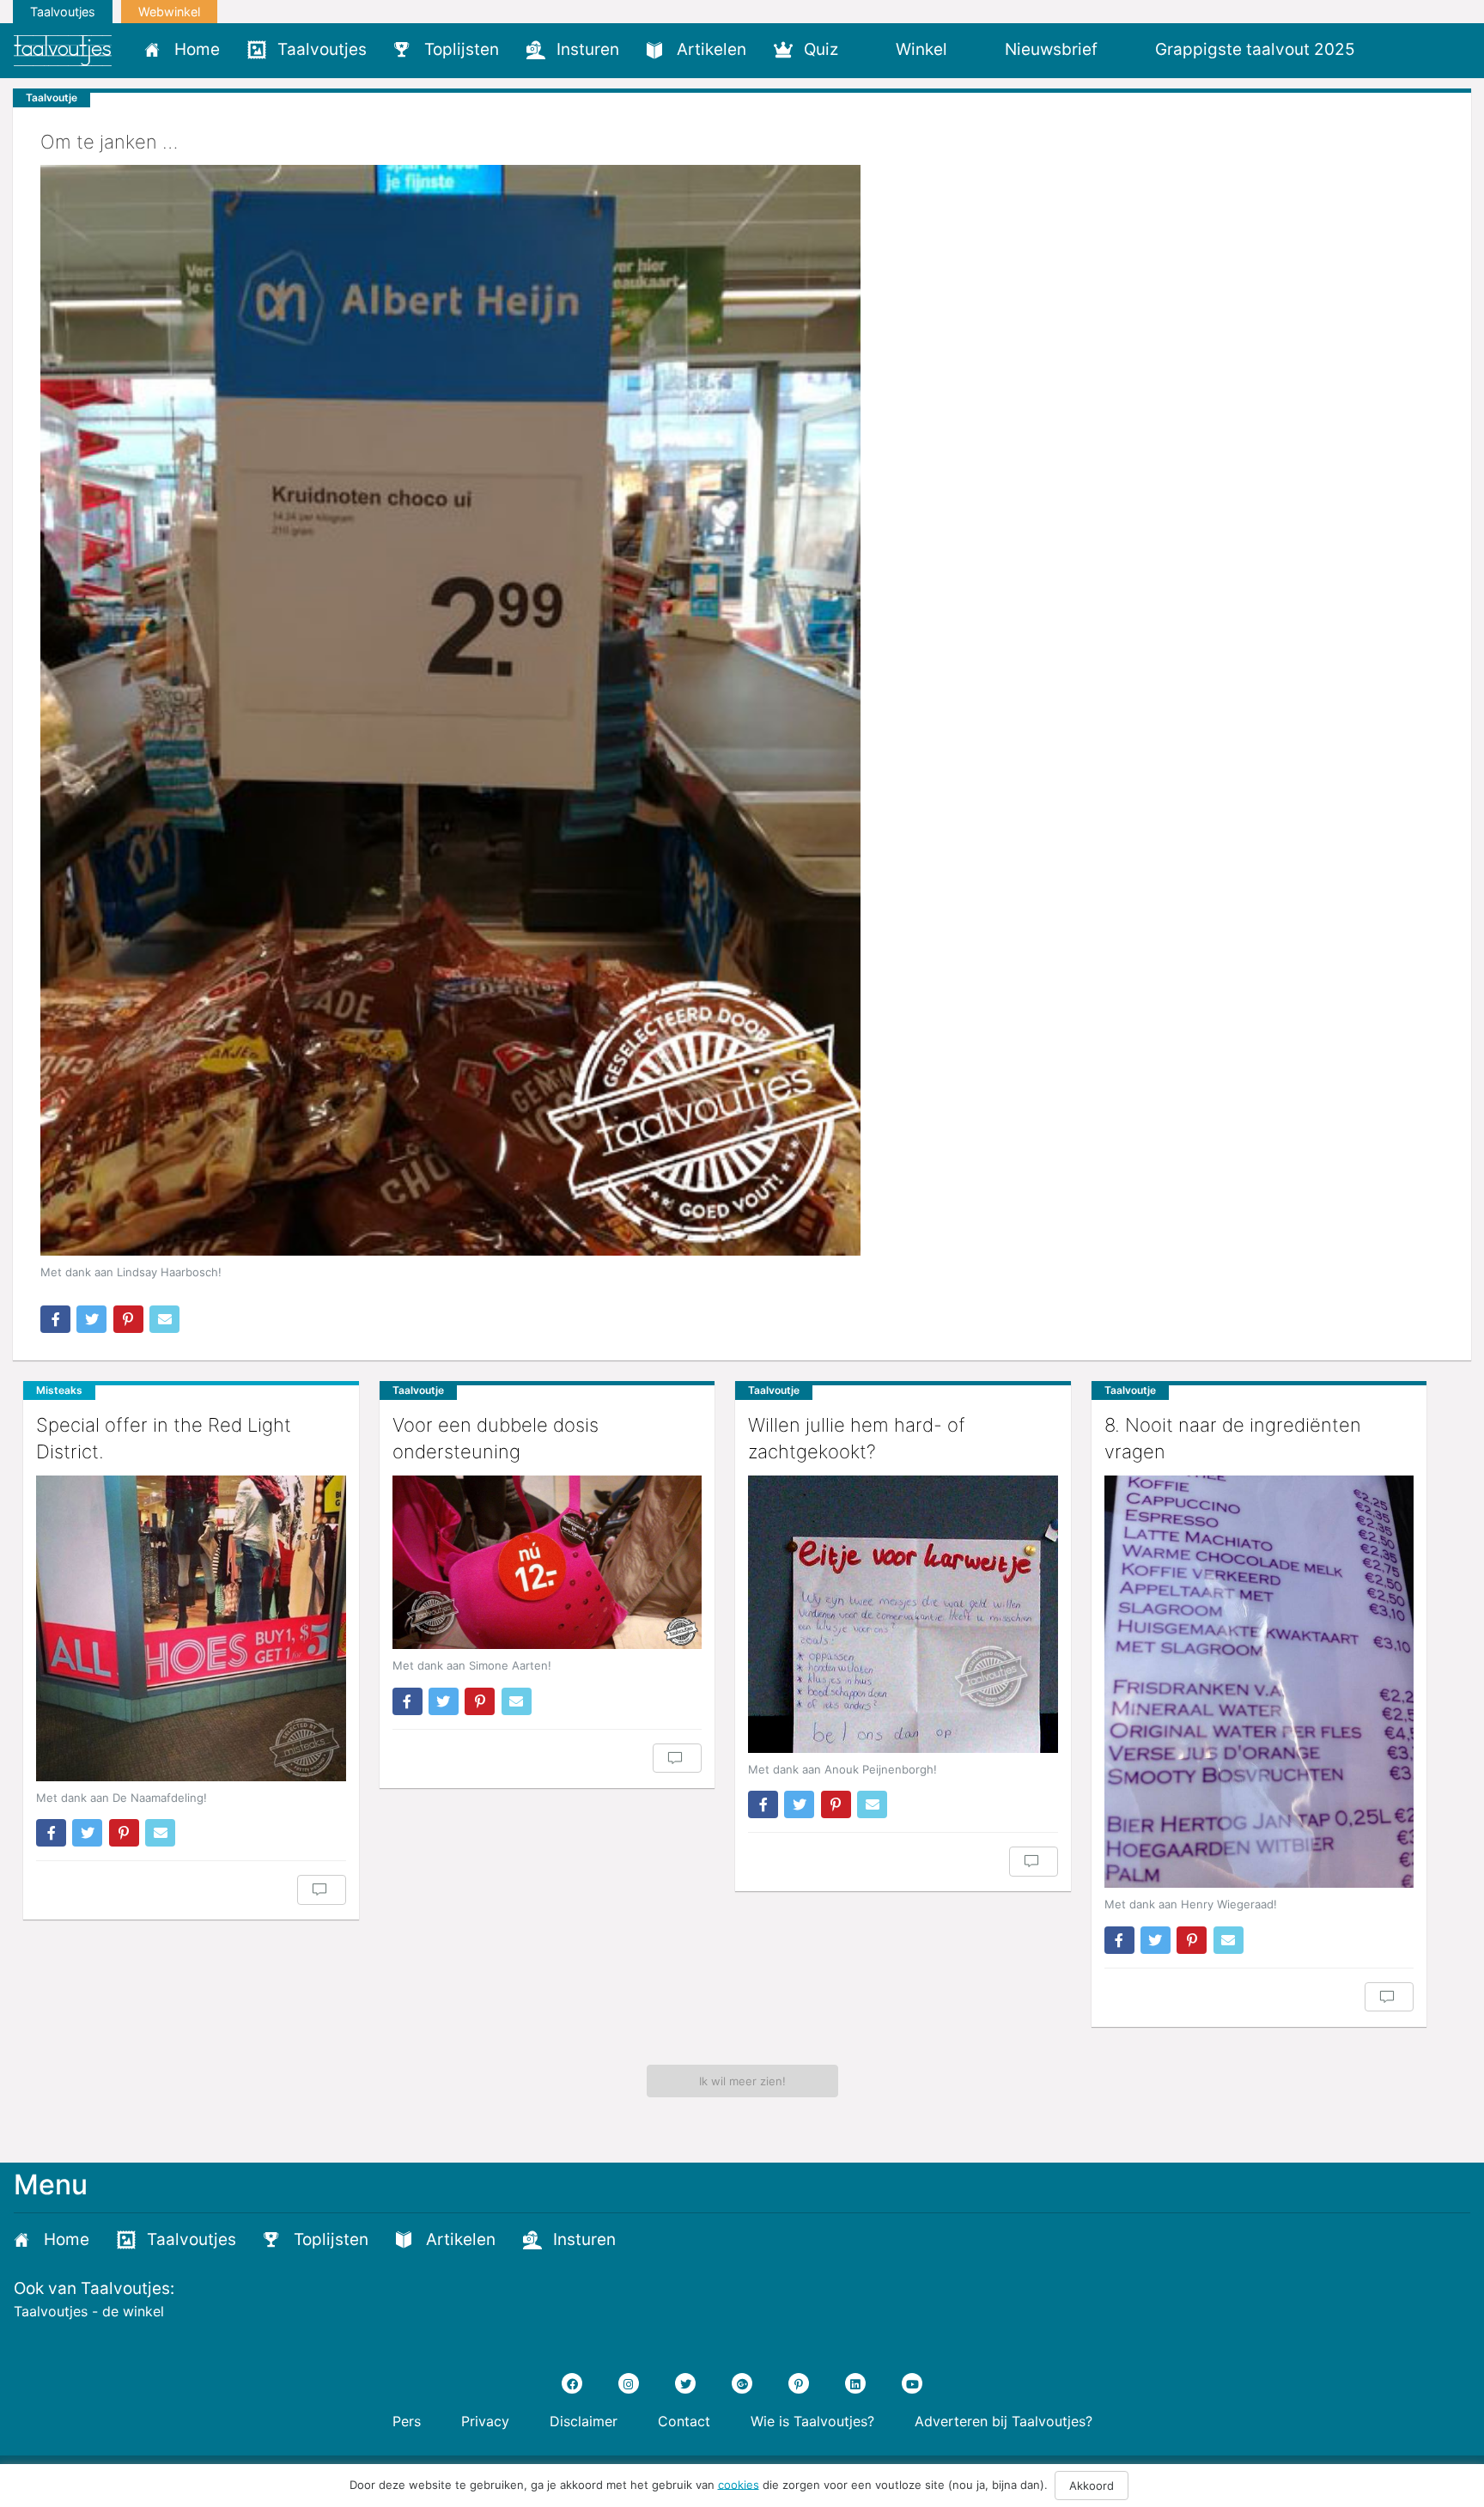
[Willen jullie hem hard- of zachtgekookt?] (903, 1614)
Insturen (588, 49)
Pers (407, 2421)
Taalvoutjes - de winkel (89, 2311)
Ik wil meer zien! (742, 2081)
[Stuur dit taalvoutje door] (164, 1319)
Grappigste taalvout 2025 (1255, 49)
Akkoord (1092, 2486)
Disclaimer (584, 2421)
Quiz (821, 49)
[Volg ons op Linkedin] (855, 2383)
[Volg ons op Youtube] (912, 2383)
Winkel (921, 49)
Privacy (485, 2421)
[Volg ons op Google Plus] (742, 2383)
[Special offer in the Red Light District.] (191, 1628)
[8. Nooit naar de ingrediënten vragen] (1259, 1682)
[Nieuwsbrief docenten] (1398, 49)
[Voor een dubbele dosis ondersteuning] (547, 1563)
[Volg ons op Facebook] (572, 2383)
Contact (684, 2421)
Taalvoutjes (63, 12)
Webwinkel (169, 12)
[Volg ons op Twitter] (685, 2383)
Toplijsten (462, 49)
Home (197, 49)
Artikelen (712, 49)
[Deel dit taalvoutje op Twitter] (91, 1319)
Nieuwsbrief (1051, 49)
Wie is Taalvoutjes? (812, 2421)
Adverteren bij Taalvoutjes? (1004, 2421)
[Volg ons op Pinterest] (799, 2383)
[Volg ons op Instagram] (629, 2383)
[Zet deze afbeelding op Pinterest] (128, 1319)
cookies (739, 2484)
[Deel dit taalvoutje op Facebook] (55, 1319)
